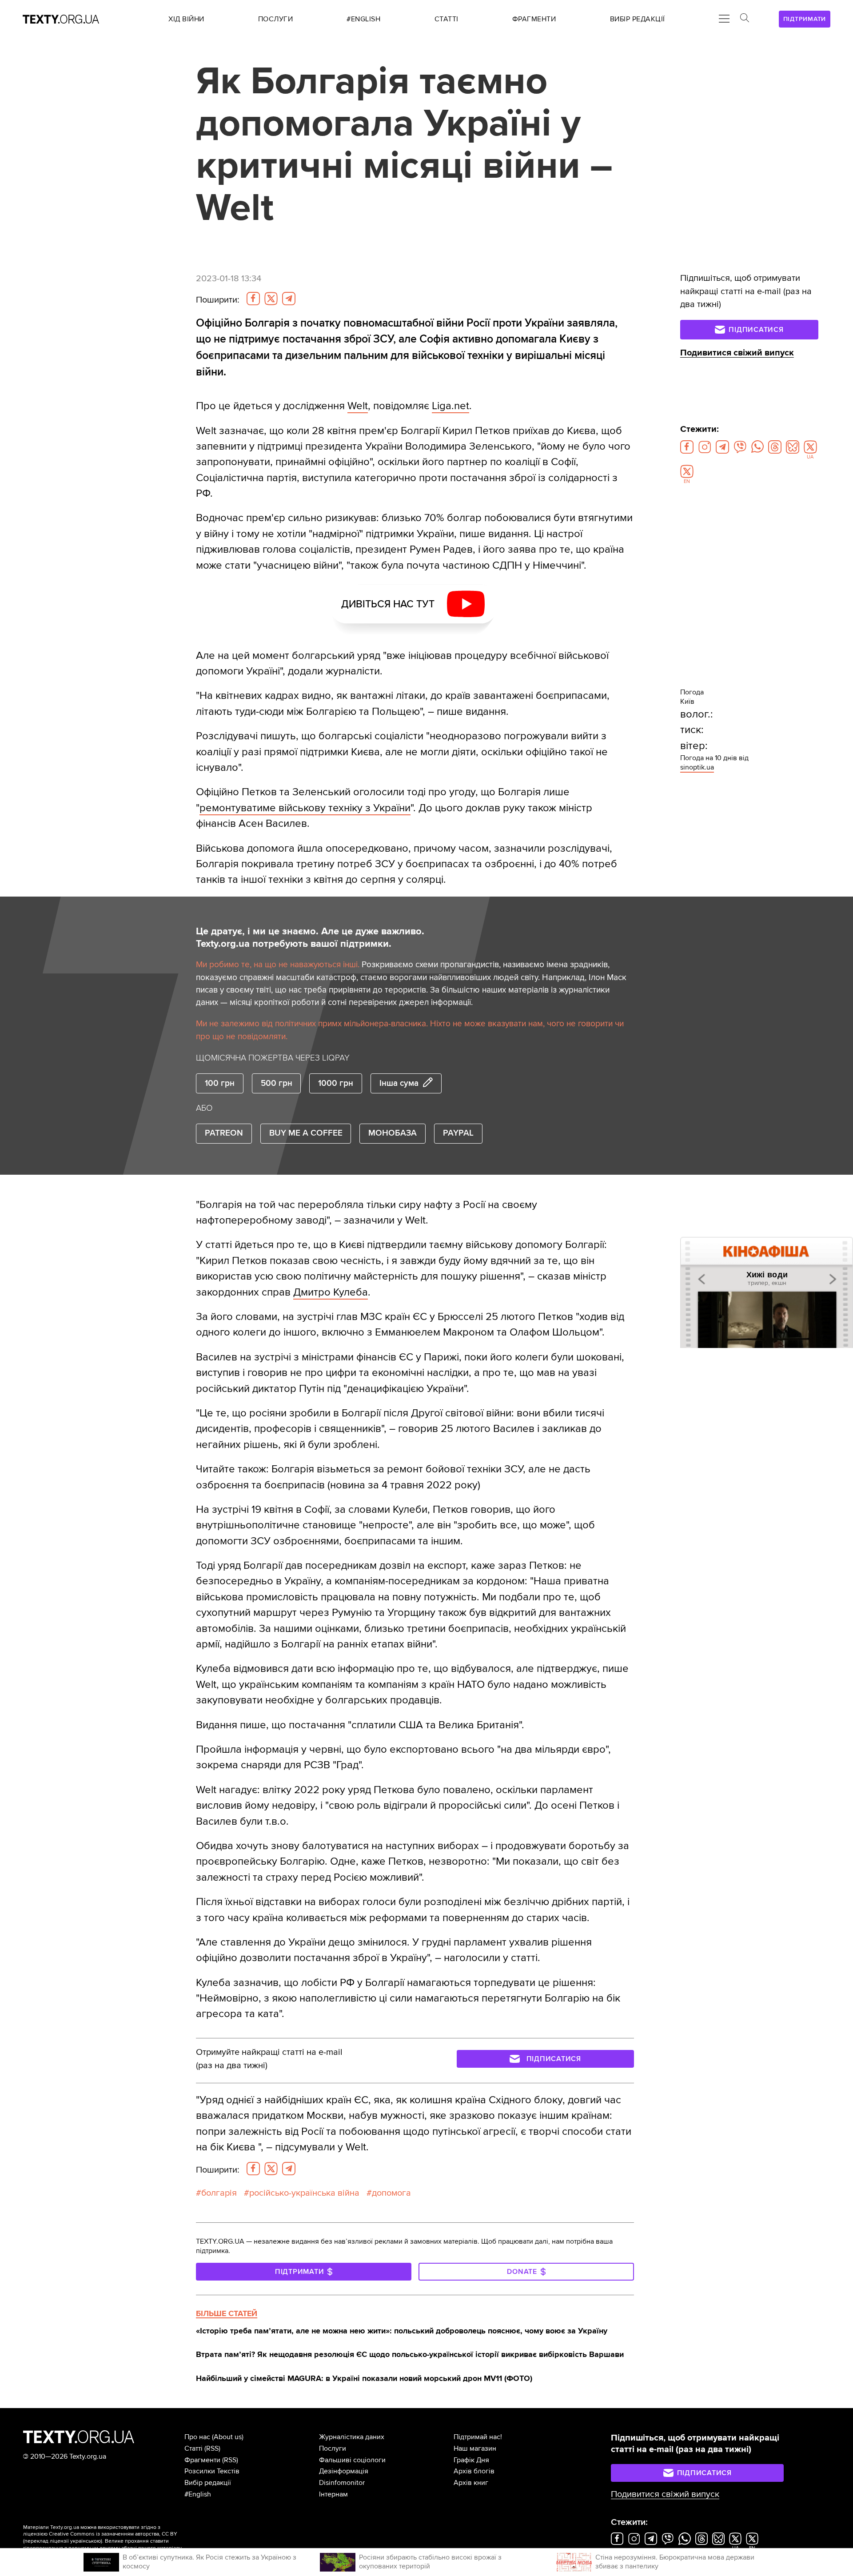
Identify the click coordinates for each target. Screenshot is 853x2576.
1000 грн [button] (336, 1083)
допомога (391, 2193)
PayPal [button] (458, 1133)
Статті (193, 2448)
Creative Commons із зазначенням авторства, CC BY (113, 2534)
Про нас (197, 2437)
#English (198, 2494)
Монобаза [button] (393, 1133)
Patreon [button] (224, 1133)
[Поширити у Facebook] (253, 299)
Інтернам (333, 2494)
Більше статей (227, 2313)
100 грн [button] (220, 1083)
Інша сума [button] (399, 1083)
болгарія (219, 2193)
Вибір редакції (208, 2483)
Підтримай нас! (478, 2437)
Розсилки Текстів (212, 2471)
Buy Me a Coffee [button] (306, 1133)
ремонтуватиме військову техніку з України (305, 808)
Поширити (218, 300)
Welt (358, 406)
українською (86, 2541)
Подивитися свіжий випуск (737, 353)
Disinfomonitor (342, 2483)
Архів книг (471, 2483)
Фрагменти (202, 2460)
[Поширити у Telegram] (289, 299)
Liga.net (450, 406)
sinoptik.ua (697, 767)
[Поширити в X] (271, 299)
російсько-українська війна (304, 2193)
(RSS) (212, 2448)
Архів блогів (474, 2471)
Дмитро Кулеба (331, 1292)
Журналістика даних (352, 2437)
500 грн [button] (277, 1083)
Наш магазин (475, 2448)
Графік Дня (471, 2460)
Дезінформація (344, 2471)
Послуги (333, 2448)
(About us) (228, 2437)
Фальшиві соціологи (352, 2460)
